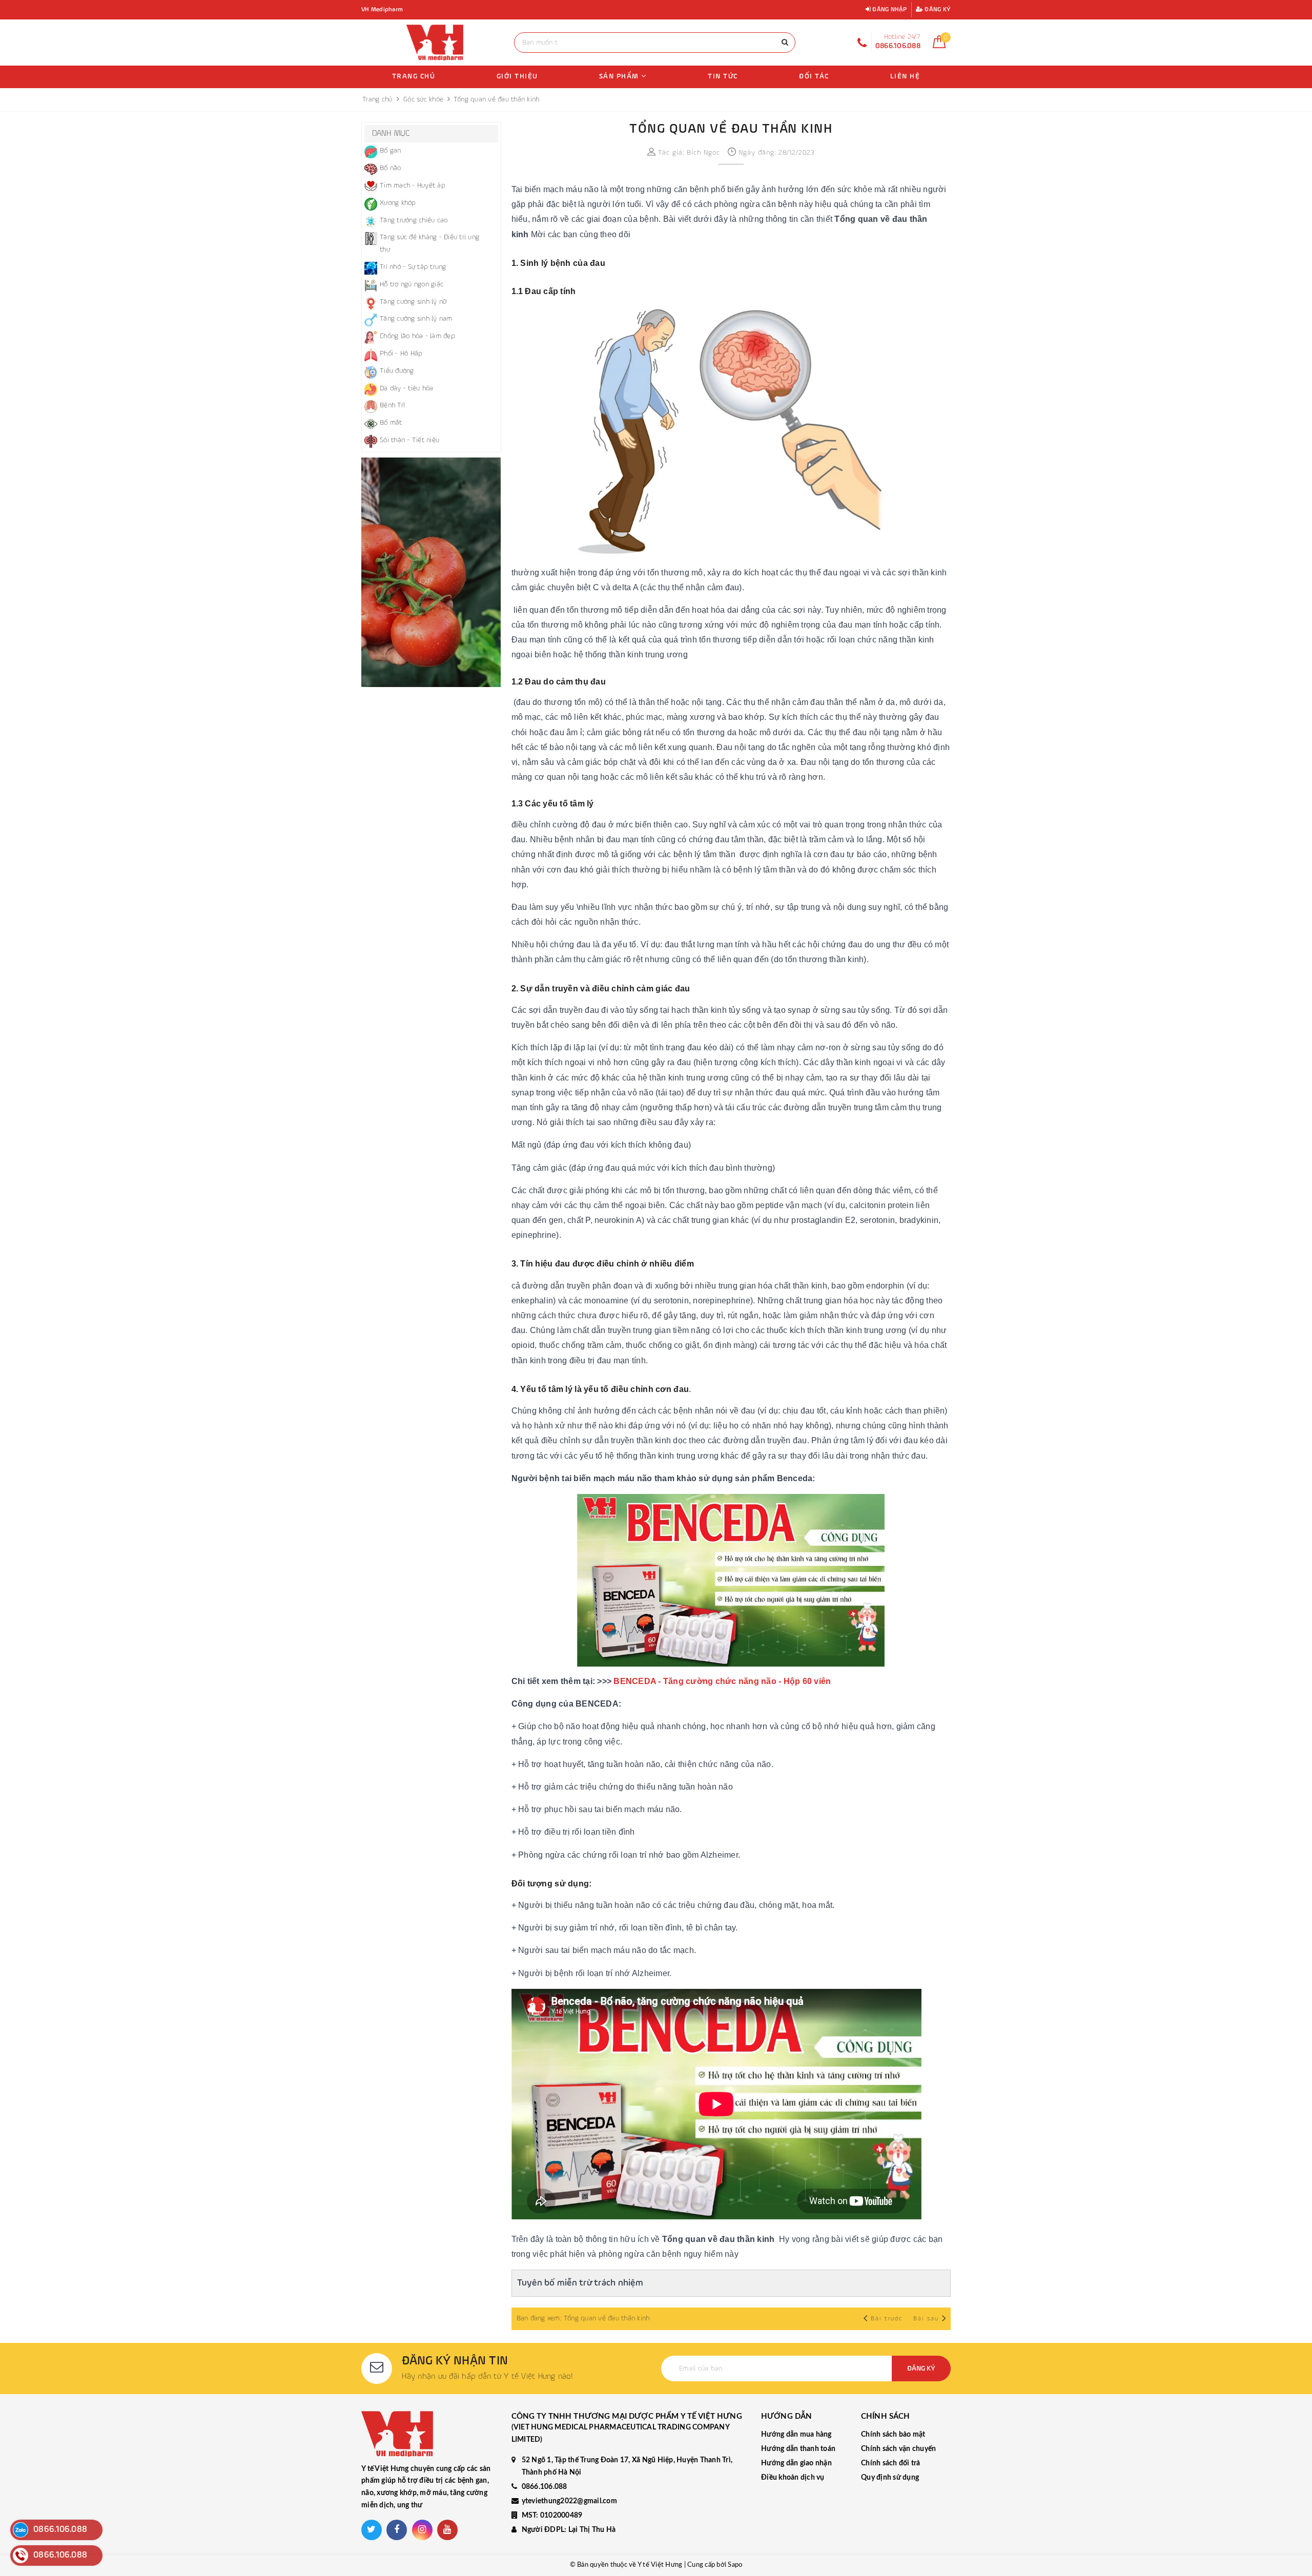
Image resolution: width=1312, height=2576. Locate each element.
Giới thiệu (517, 76)
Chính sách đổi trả (891, 2463)
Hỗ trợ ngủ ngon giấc (412, 284)
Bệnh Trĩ (392, 405)
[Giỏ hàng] (939, 46)
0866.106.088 (545, 2487)
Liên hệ (905, 76)
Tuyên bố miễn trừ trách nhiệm (580, 2283)
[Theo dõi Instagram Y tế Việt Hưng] (422, 2530)
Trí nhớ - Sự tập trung (413, 267)
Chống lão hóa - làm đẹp (417, 336)
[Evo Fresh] (431, 572)
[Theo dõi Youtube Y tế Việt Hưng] (447, 2530)
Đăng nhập (889, 10)
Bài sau (926, 2319)
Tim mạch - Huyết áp (413, 185)
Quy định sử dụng (890, 2478)
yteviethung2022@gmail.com (569, 2501)
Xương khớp (398, 203)
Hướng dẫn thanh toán (798, 2449)
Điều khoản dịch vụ (793, 2478)
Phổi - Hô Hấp (401, 354)
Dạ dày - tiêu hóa (406, 388)
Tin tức (723, 76)
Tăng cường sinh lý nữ (413, 302)
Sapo (735, 2565)
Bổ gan (391, 151)
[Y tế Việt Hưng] (435, 43)
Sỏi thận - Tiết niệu (409, 440)
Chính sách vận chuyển (898, 2449)
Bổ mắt (391, 423)
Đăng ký (937, 10)
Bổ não (391, 168)
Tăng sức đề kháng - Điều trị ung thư (429, 243)
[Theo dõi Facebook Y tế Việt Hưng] (397, 2530)
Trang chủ (414, 76)
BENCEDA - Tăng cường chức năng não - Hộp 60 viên (722, 1681)
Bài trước (888, 2319)
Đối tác (814, 76)
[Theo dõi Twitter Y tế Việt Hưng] (372, 2530)
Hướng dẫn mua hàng (796, 2435)
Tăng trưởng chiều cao (414, 220)
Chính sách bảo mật (893, 2435)
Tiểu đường (397, 371)
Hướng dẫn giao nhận (796, 2463)
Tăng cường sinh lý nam (416, 319)
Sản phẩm (620, 76)
